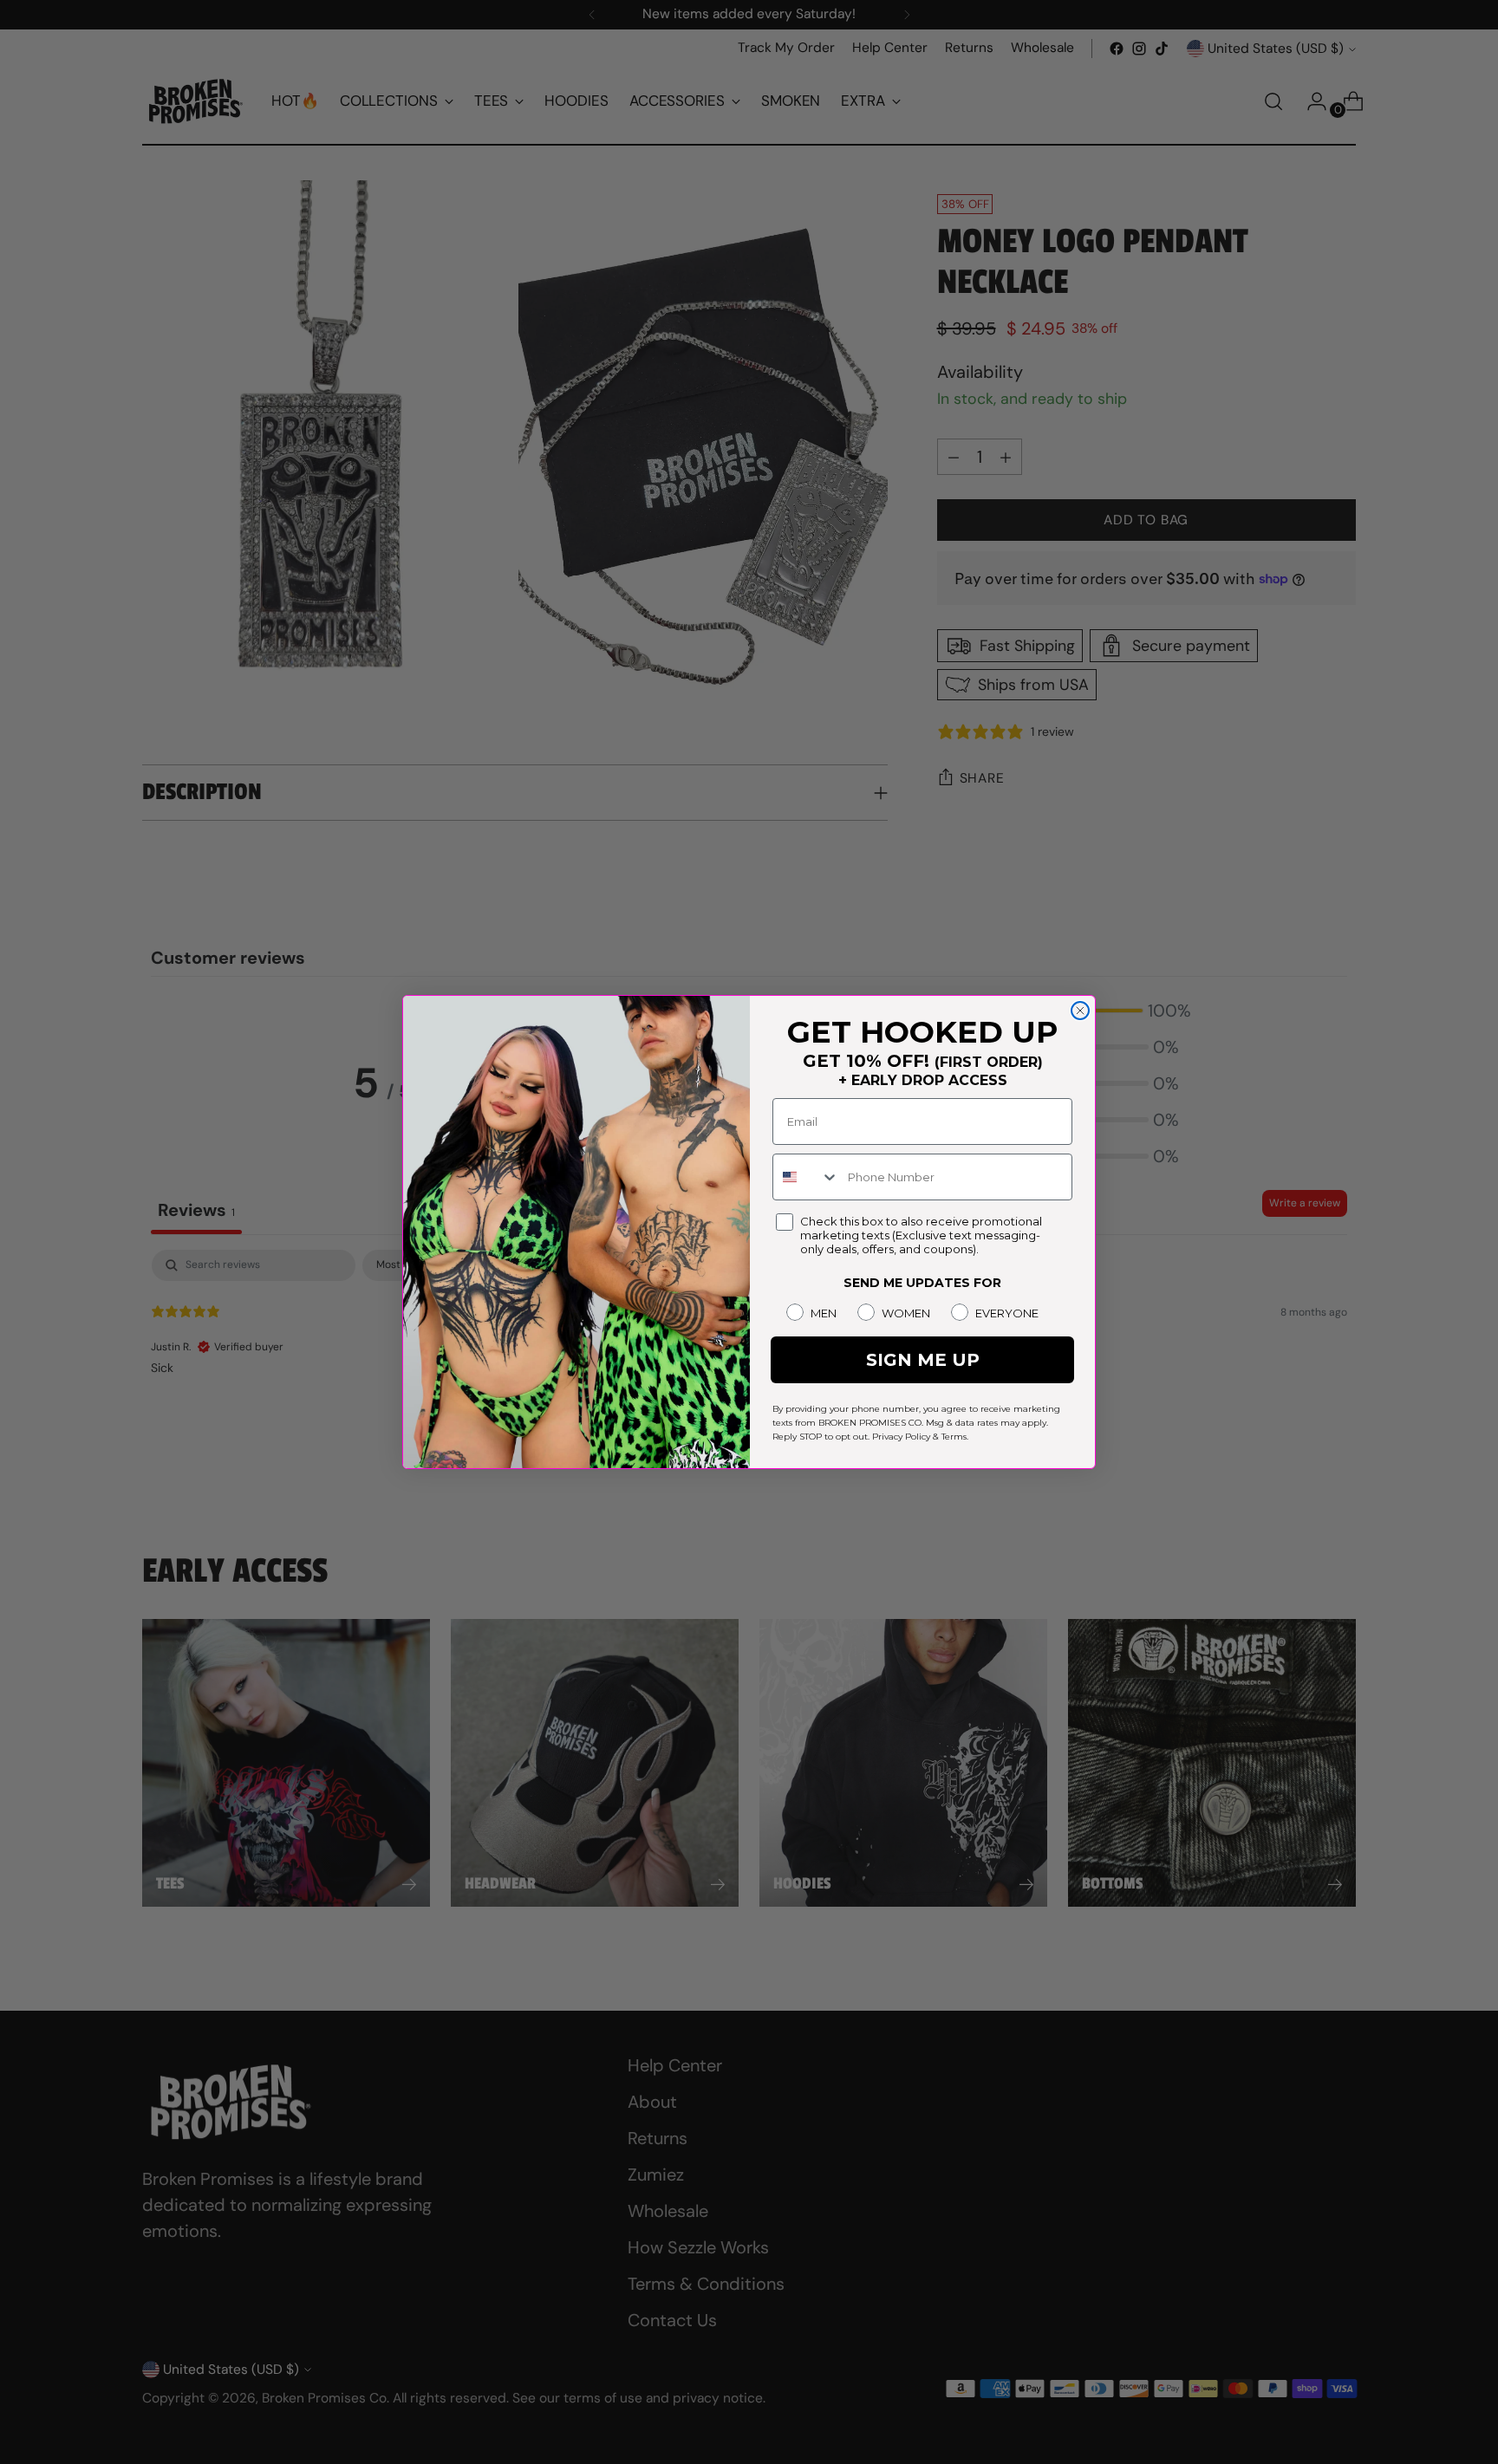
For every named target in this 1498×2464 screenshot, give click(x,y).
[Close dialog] (1080, 1011)
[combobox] (806, 1177)
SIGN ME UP (923, 1360)
